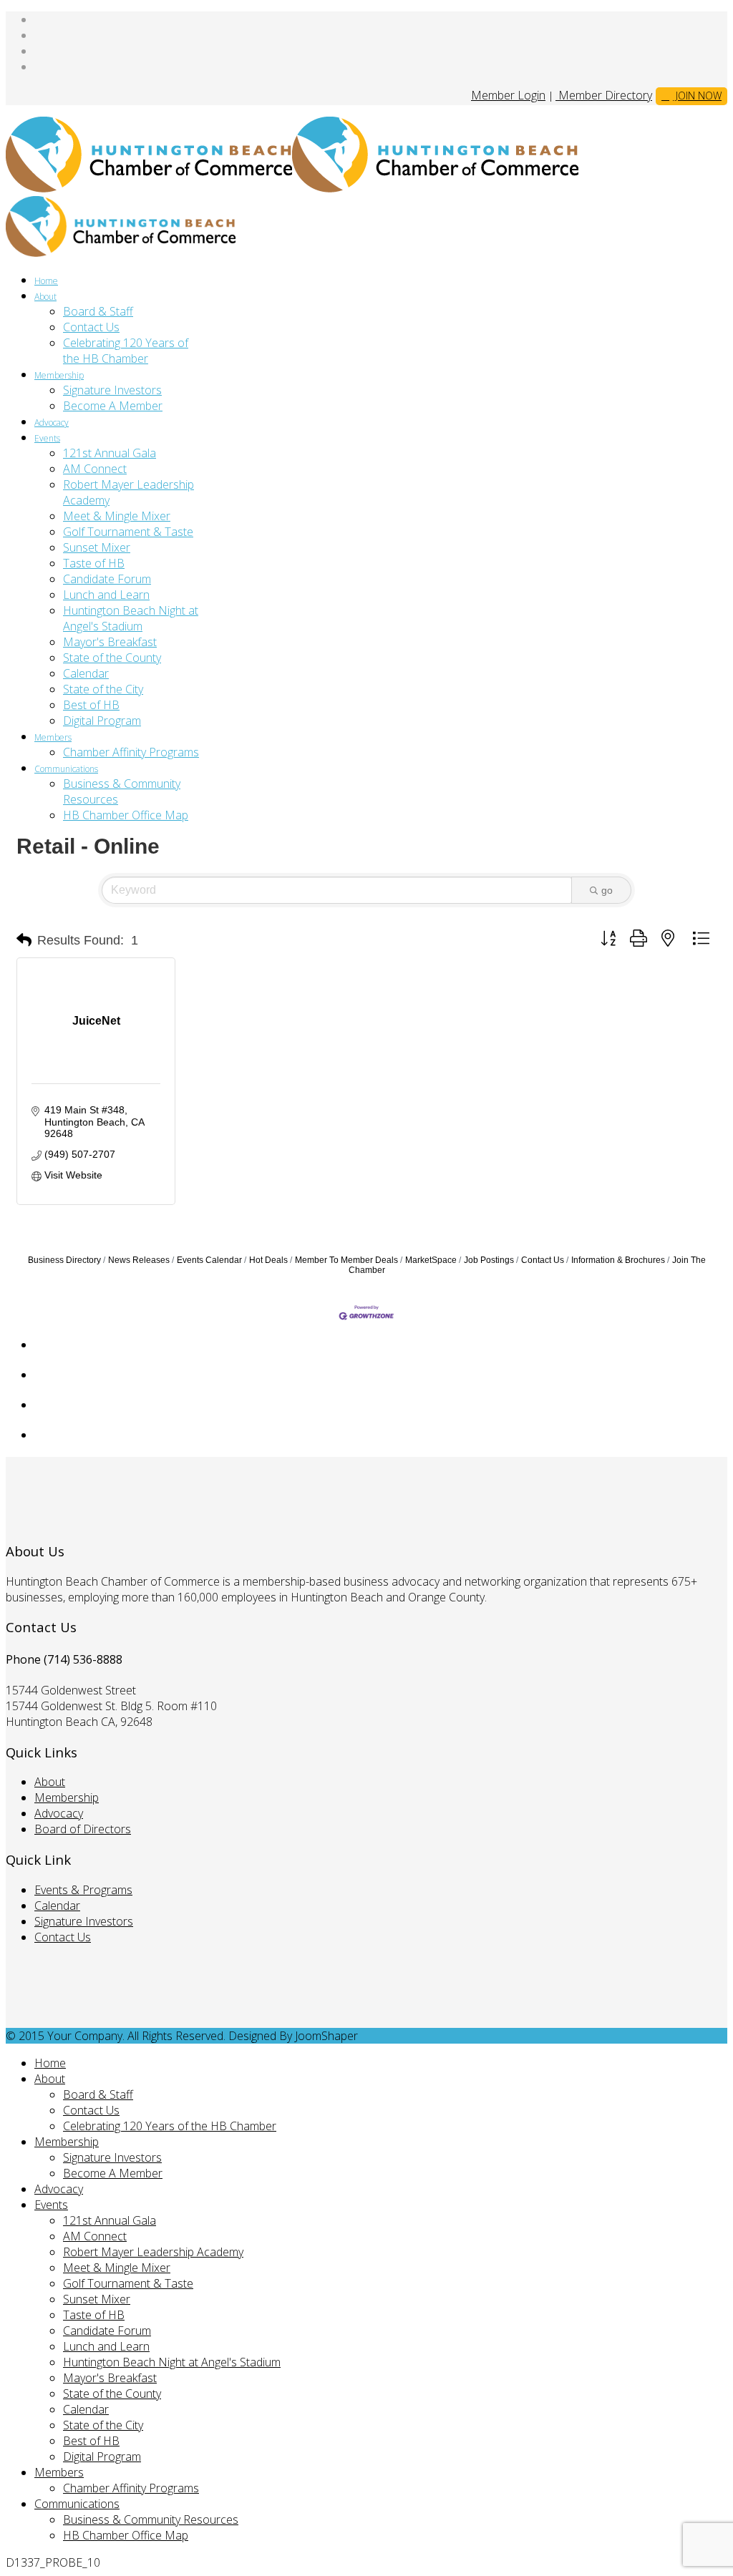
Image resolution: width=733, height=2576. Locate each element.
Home (46, 281)
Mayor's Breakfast (110, 642)
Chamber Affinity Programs (131, 752)
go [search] (607, 890)
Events (47, 438)
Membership (59, 375)
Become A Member (113, 406)
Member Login (508, 95)
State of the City (103, 689)
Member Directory (604, 95)
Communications (66, 769)
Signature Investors (112, 390)
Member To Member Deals (346, 1260)
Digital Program (102, 721)
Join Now (697, 96)
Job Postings (489, 1260)
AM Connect (95, 469)
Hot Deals (268, 1260)
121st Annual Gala (110, 453)
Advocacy (52, 423)
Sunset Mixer (97, 547)
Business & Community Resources (151, 2519)
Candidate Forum (107, 579)
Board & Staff (98, 311)
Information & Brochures (618, 1260)
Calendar (86, 673)
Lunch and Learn (106, 595)
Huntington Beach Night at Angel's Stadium (131, 618)
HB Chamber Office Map (126, 815)
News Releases (139, 1260)
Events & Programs (83, 1890)
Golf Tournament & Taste (128, 532)
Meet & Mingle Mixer (117, 516)
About (45, 297)
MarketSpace (431, 1260)
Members (53, 737)
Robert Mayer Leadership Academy (153, 2252)
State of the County (112, 658)
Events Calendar (209, 1260)
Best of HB (91, 705)
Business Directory (64, 1260)
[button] (24, 940)
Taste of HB (94, 563)
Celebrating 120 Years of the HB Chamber (126, 351)
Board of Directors (83, 1829)
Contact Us (91, 327)
